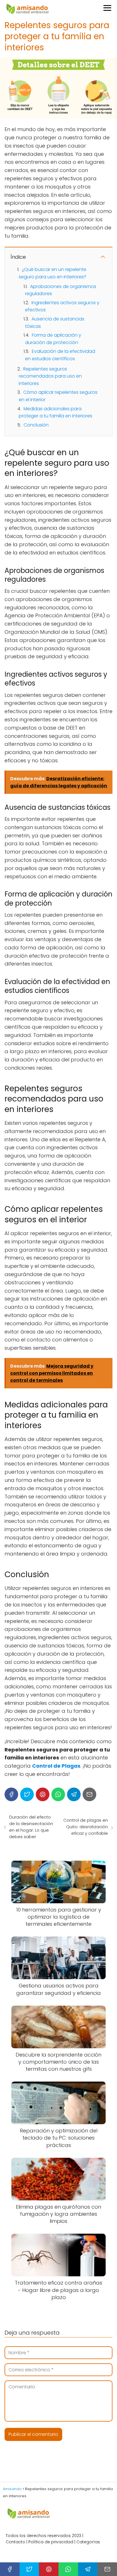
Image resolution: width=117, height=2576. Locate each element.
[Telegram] (74, 1794)
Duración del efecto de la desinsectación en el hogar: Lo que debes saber (31, 1827)
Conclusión (36, 425)
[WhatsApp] (58, 1794)
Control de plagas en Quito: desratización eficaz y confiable (86, 1827)
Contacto (15, 2542)
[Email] (89, 1794)
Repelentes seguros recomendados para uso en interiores (50, 376)
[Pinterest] (43, 1794)
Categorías (88, 2542)
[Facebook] (11, 1794)
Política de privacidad (51, 2542)
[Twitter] (27, 1794)
